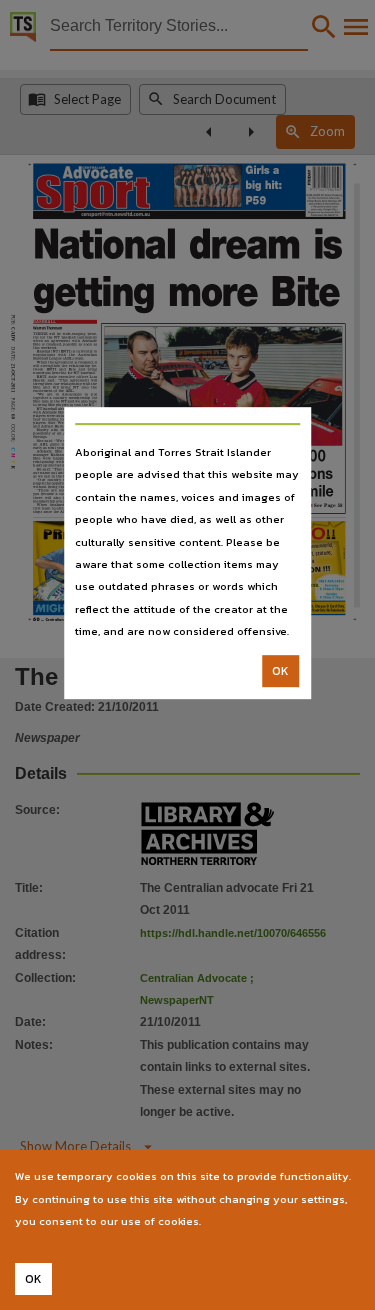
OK (280, 671)
